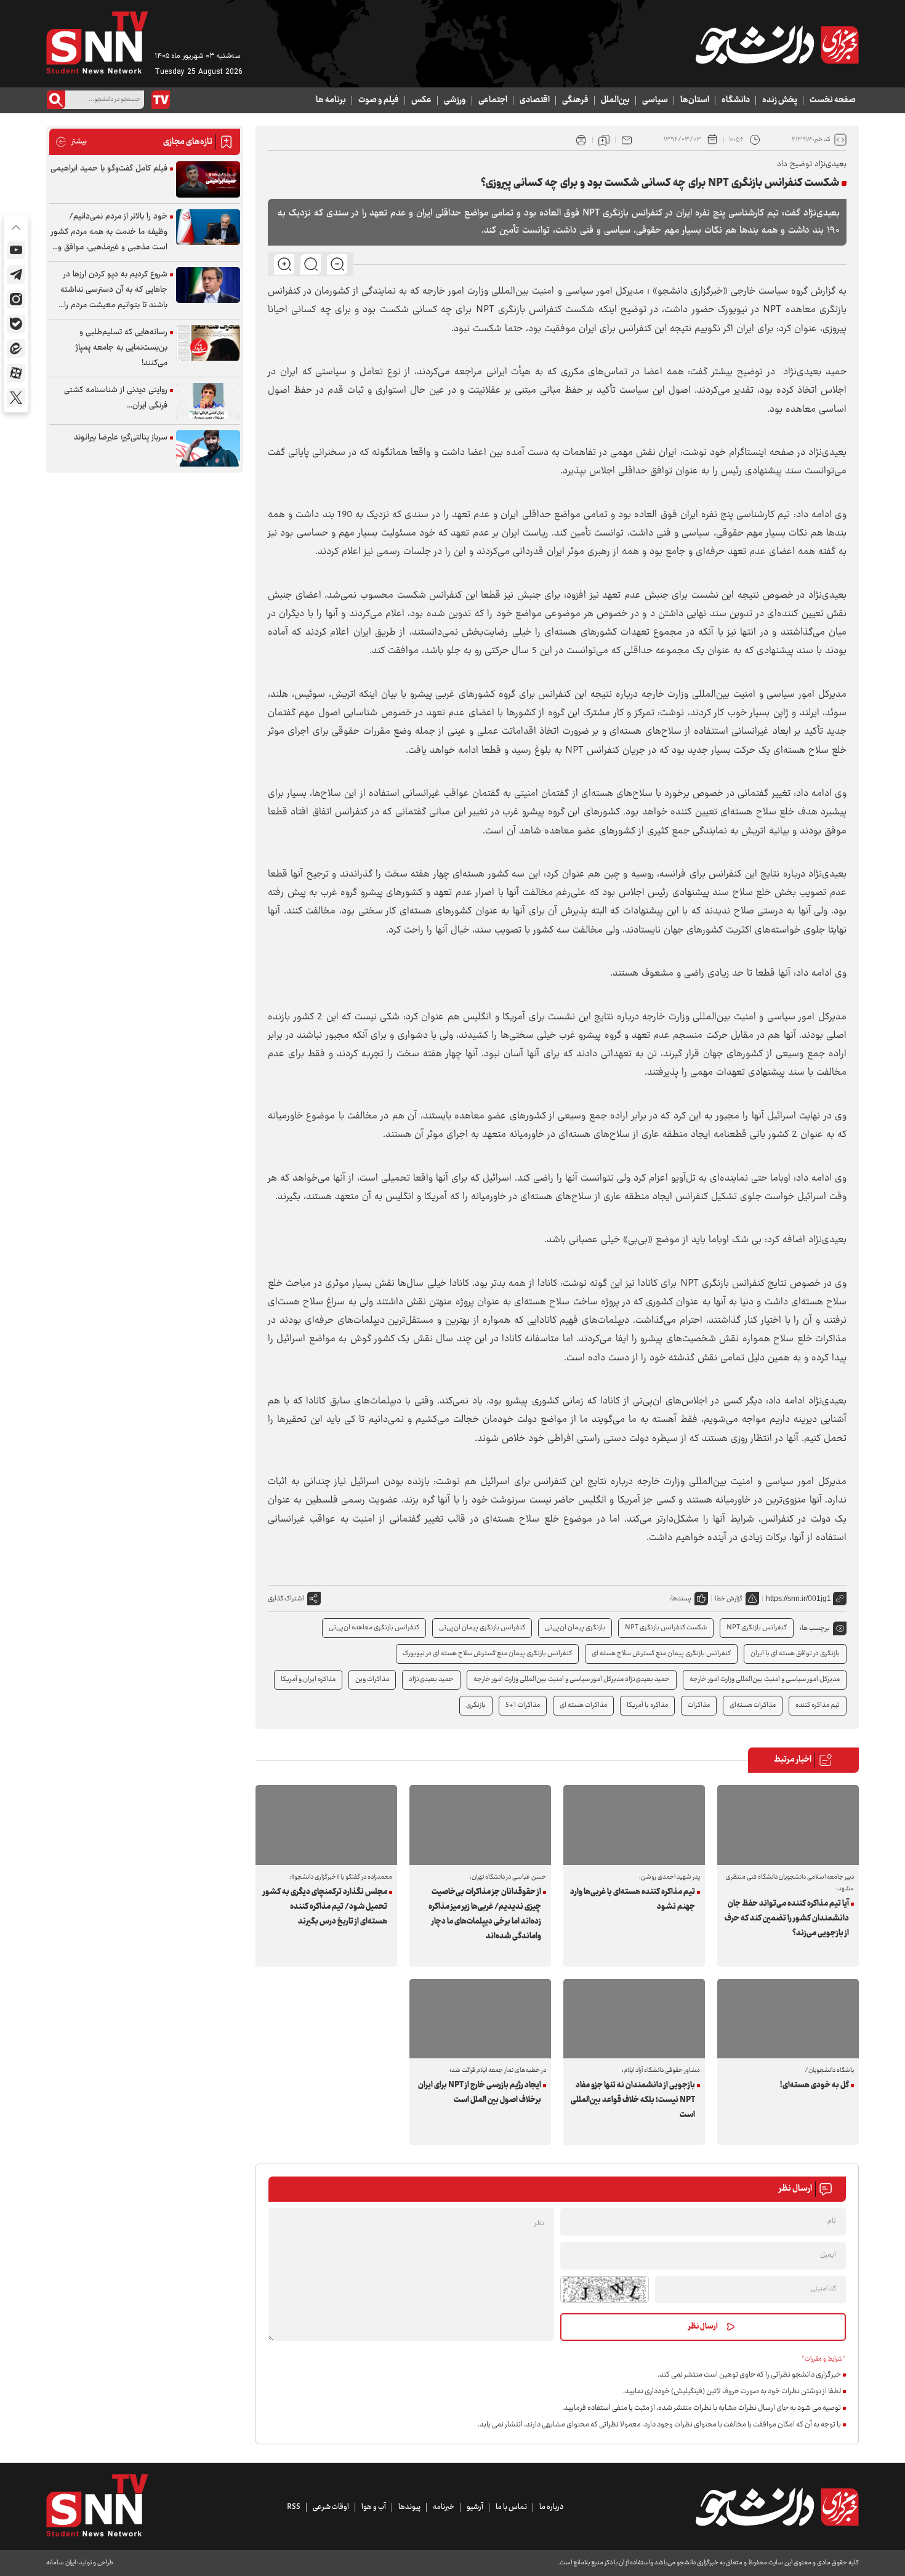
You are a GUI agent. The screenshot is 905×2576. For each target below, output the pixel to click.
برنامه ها (331, 100)
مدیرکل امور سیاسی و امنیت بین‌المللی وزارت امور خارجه (765, 1679)
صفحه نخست (833, 100)
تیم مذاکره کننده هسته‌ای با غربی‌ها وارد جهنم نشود (633, 1900)
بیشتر (71, 142)
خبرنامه (444, 2507)
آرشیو (475, 2507)
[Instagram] (16, 299)
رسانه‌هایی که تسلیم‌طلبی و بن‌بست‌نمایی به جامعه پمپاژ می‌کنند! (122, 348)
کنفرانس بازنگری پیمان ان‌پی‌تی (482, 1628)
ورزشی (455, 100)
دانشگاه (736, 100)
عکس (421, 100)
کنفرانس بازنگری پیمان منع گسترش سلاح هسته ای (661, 1654)
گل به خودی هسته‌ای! (814, 2085)
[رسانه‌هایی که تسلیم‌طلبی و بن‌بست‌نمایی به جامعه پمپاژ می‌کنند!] (208, 343)
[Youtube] (16, 250)
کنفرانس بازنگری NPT (757, 1628)
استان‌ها (695, 100)
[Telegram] (16, 275)
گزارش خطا (729, 1599)
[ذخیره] (604, 140)
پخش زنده (780, 100)
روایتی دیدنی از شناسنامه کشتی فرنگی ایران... (116, 398)
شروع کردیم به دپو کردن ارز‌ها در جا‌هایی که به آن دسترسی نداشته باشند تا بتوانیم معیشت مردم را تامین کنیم (114, 290)
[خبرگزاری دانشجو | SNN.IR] (777, 45)
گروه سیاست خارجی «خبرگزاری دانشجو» (730, 291)
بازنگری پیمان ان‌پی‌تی (575, 1628)
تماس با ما (511, 2507)
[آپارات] (16, 373)
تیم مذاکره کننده (818, 1705)
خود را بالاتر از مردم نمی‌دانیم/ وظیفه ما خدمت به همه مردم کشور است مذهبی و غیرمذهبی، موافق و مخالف (109, 232)
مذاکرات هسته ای (583, 1705)
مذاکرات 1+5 (523, 1705)
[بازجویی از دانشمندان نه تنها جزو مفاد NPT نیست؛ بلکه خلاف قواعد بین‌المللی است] (634, 2019)
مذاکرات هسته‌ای (753, 1705)
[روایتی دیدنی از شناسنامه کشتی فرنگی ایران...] (208, 401)
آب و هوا (374, 2507)
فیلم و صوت (379, 100)
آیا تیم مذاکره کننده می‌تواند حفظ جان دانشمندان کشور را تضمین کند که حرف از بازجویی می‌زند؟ (787, 1919)
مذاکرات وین (372, 1679)
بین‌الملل (615, 100)
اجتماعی (493, 100)
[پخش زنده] (161, 100)
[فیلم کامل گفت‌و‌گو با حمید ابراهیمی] (208, 179)
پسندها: (680, 1599)
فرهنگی (575, 100)
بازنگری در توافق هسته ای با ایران (795, 1654)
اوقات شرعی (331, 2507)
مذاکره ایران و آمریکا (308, 1679)
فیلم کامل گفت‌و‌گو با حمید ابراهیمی (109, 169)
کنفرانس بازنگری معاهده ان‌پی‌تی (374, 1628)
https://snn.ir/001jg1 (798, 1599)
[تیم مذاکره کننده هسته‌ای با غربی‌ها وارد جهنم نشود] (634, 1825)
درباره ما (551, 2507)
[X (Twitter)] (16, 398)
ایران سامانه (61, 2563)
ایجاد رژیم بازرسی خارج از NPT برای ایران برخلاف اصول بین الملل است (480, 2093)
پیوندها (409, 2507)
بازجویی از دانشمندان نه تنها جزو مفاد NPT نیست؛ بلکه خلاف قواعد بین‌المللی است (633, 2100)
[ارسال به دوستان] (627, 140)
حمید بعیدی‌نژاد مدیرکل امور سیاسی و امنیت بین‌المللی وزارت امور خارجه (572, 1679)
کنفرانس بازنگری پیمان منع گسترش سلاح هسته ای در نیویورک (487, 1654)
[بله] (16, 324)
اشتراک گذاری (286, 1599)
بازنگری (476, 1705)
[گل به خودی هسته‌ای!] (788, 2019)
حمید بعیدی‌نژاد (431, 1679)
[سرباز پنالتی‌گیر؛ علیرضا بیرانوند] (208, 448)
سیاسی (655, 100)
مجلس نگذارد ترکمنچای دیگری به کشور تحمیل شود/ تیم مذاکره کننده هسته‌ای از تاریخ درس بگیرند (325, 1907)
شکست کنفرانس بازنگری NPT (666, 1628)
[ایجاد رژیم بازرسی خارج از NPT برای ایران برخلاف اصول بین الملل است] (480, 2019)
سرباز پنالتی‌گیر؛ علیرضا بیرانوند (121, 438)
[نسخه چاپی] (581, 140)
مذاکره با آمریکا (647, 1705)
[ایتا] (16, 348)
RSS (294, 2507)
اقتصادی (535, 100)
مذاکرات (699, 1705)
